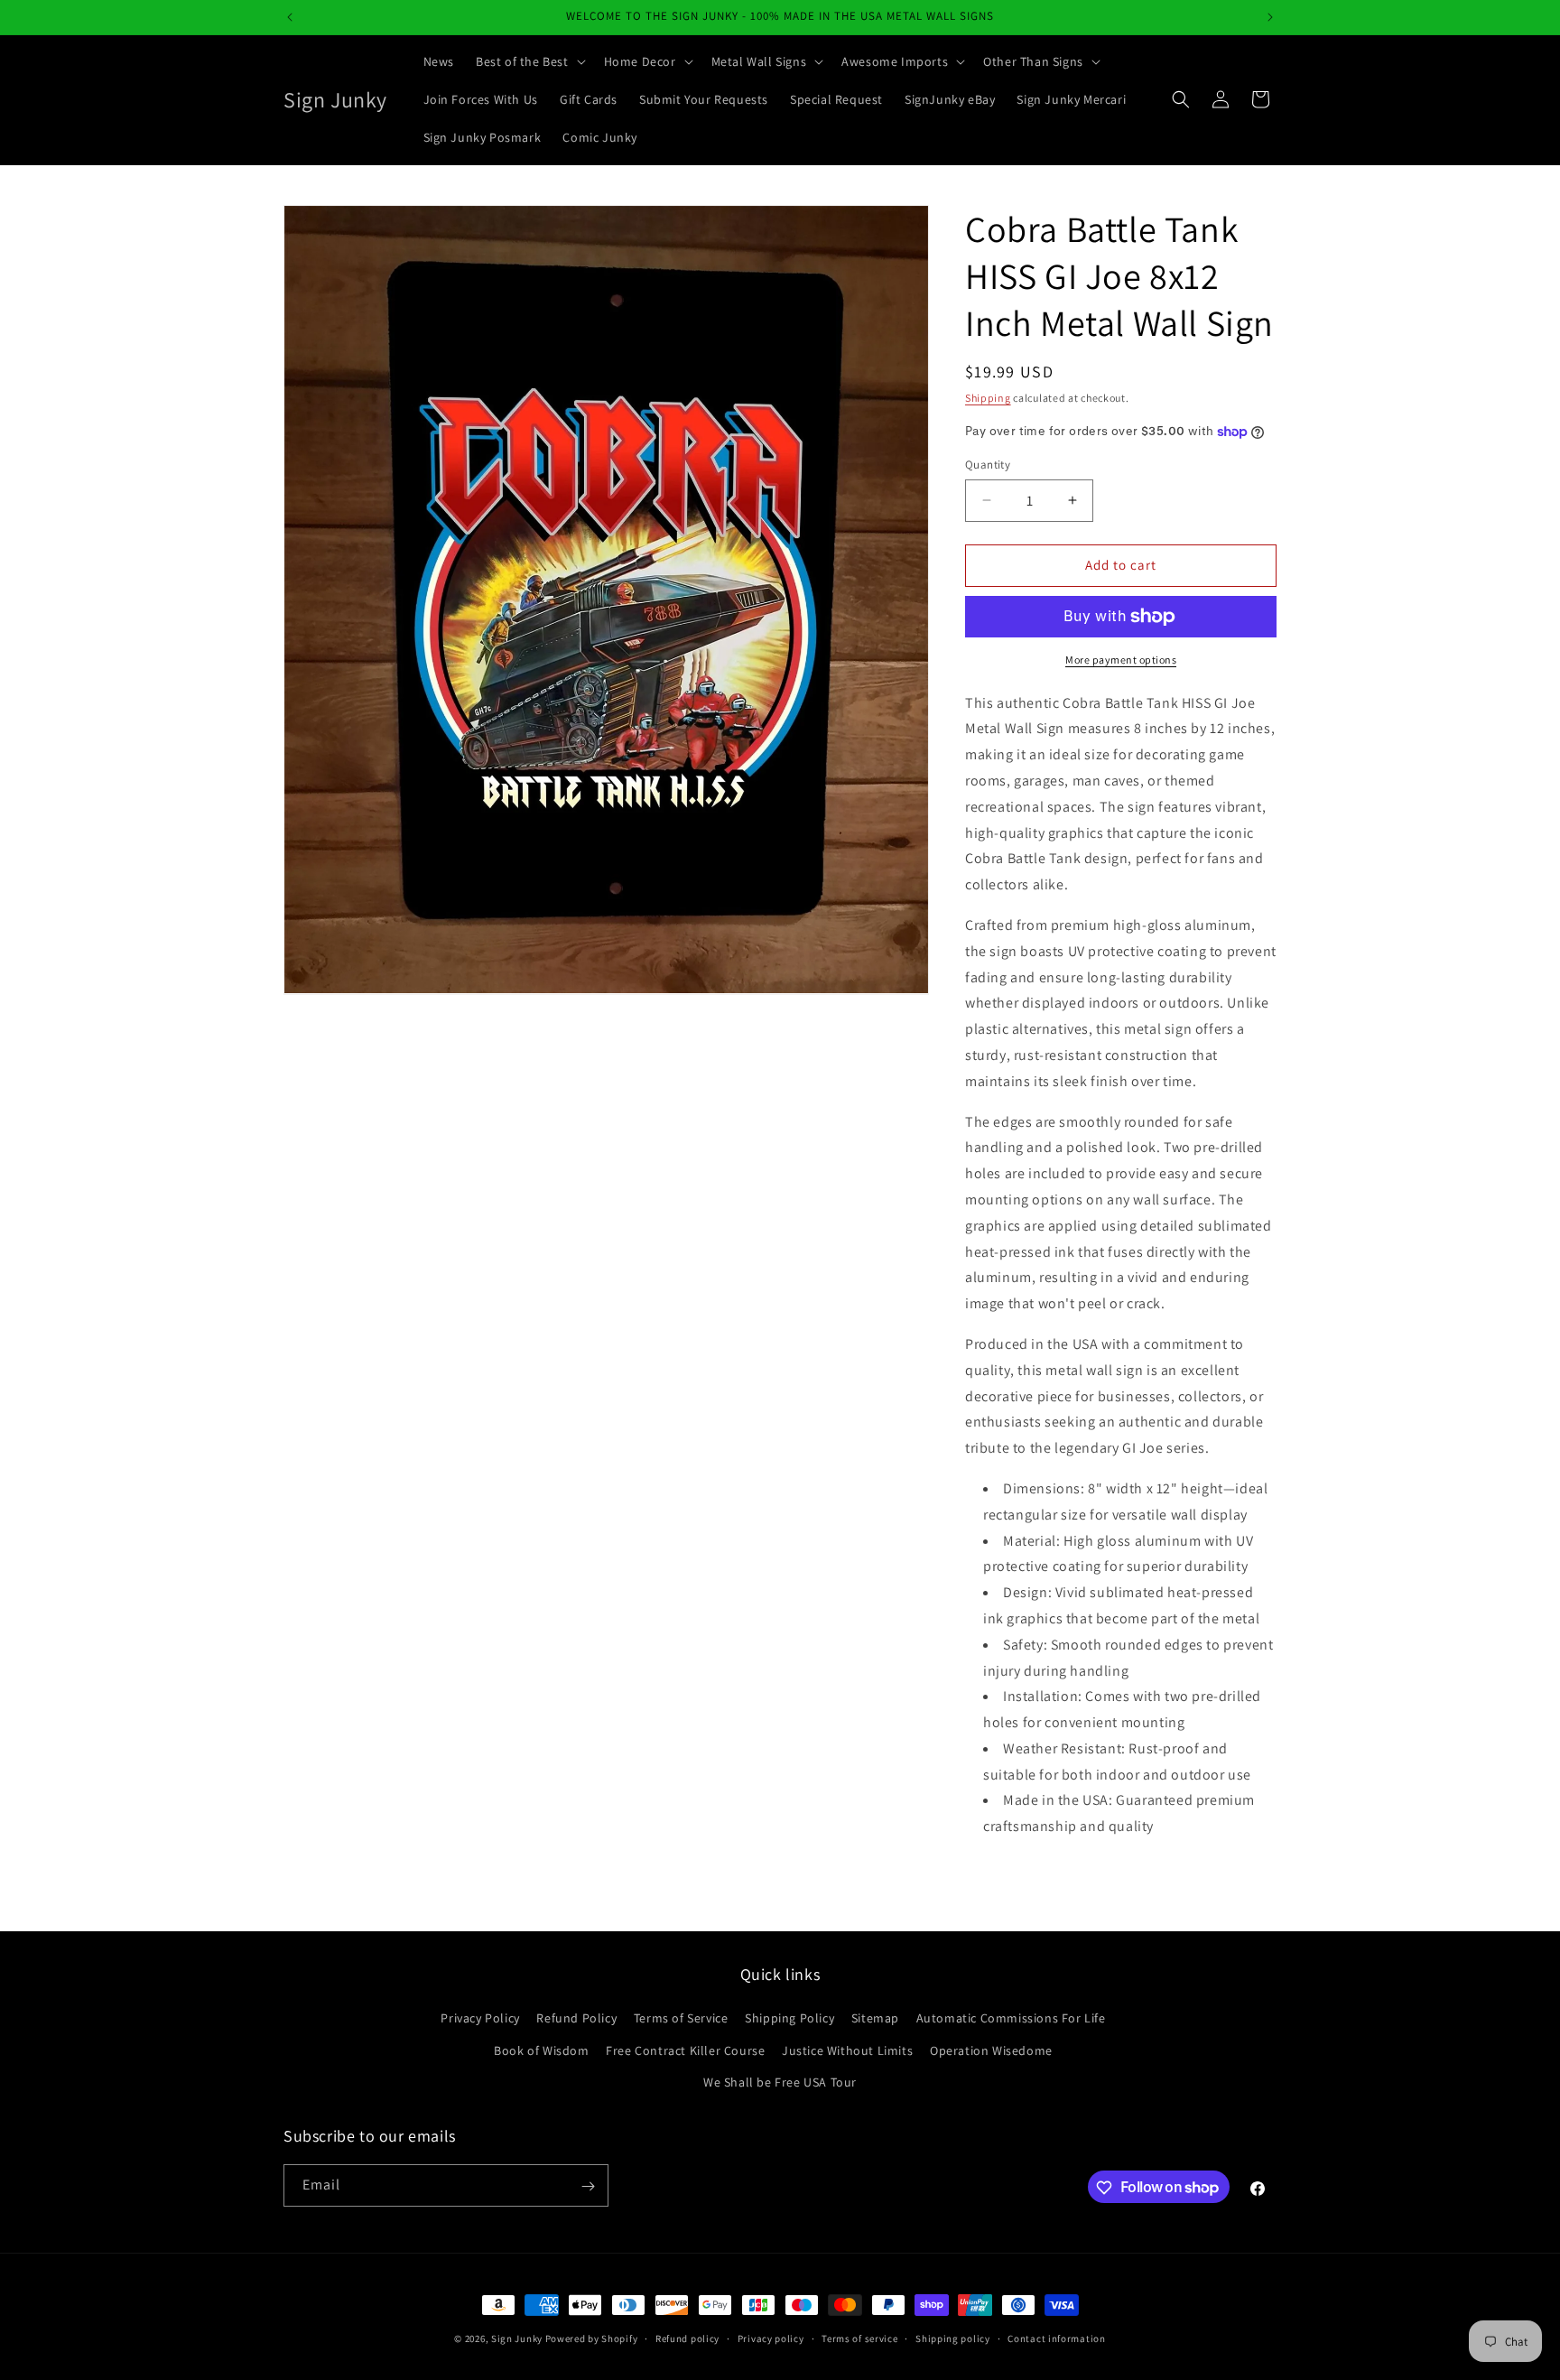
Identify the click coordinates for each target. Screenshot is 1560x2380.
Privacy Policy (480, 2019)
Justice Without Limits (847, 2050)
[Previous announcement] (290, 17)
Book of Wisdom (541, 2050)
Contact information (1056, 2338)
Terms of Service (681, 2019)
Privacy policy (771, 2338)
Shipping (988, 398)
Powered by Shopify (592, 2338)
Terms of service (859, 2338)
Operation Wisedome (991, 2050)
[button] (529, 61)
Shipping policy (953, 2338)
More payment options (1121, 660)
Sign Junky (517, 2338)
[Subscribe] (588, 2186)
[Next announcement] (1270, 17)
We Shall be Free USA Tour (780, 2082)
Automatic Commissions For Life (1011, 2019)
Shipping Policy (789, 2019)
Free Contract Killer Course (685, 2050)
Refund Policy (576, 2019)
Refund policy (687, 2338)
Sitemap (875, 2019)
